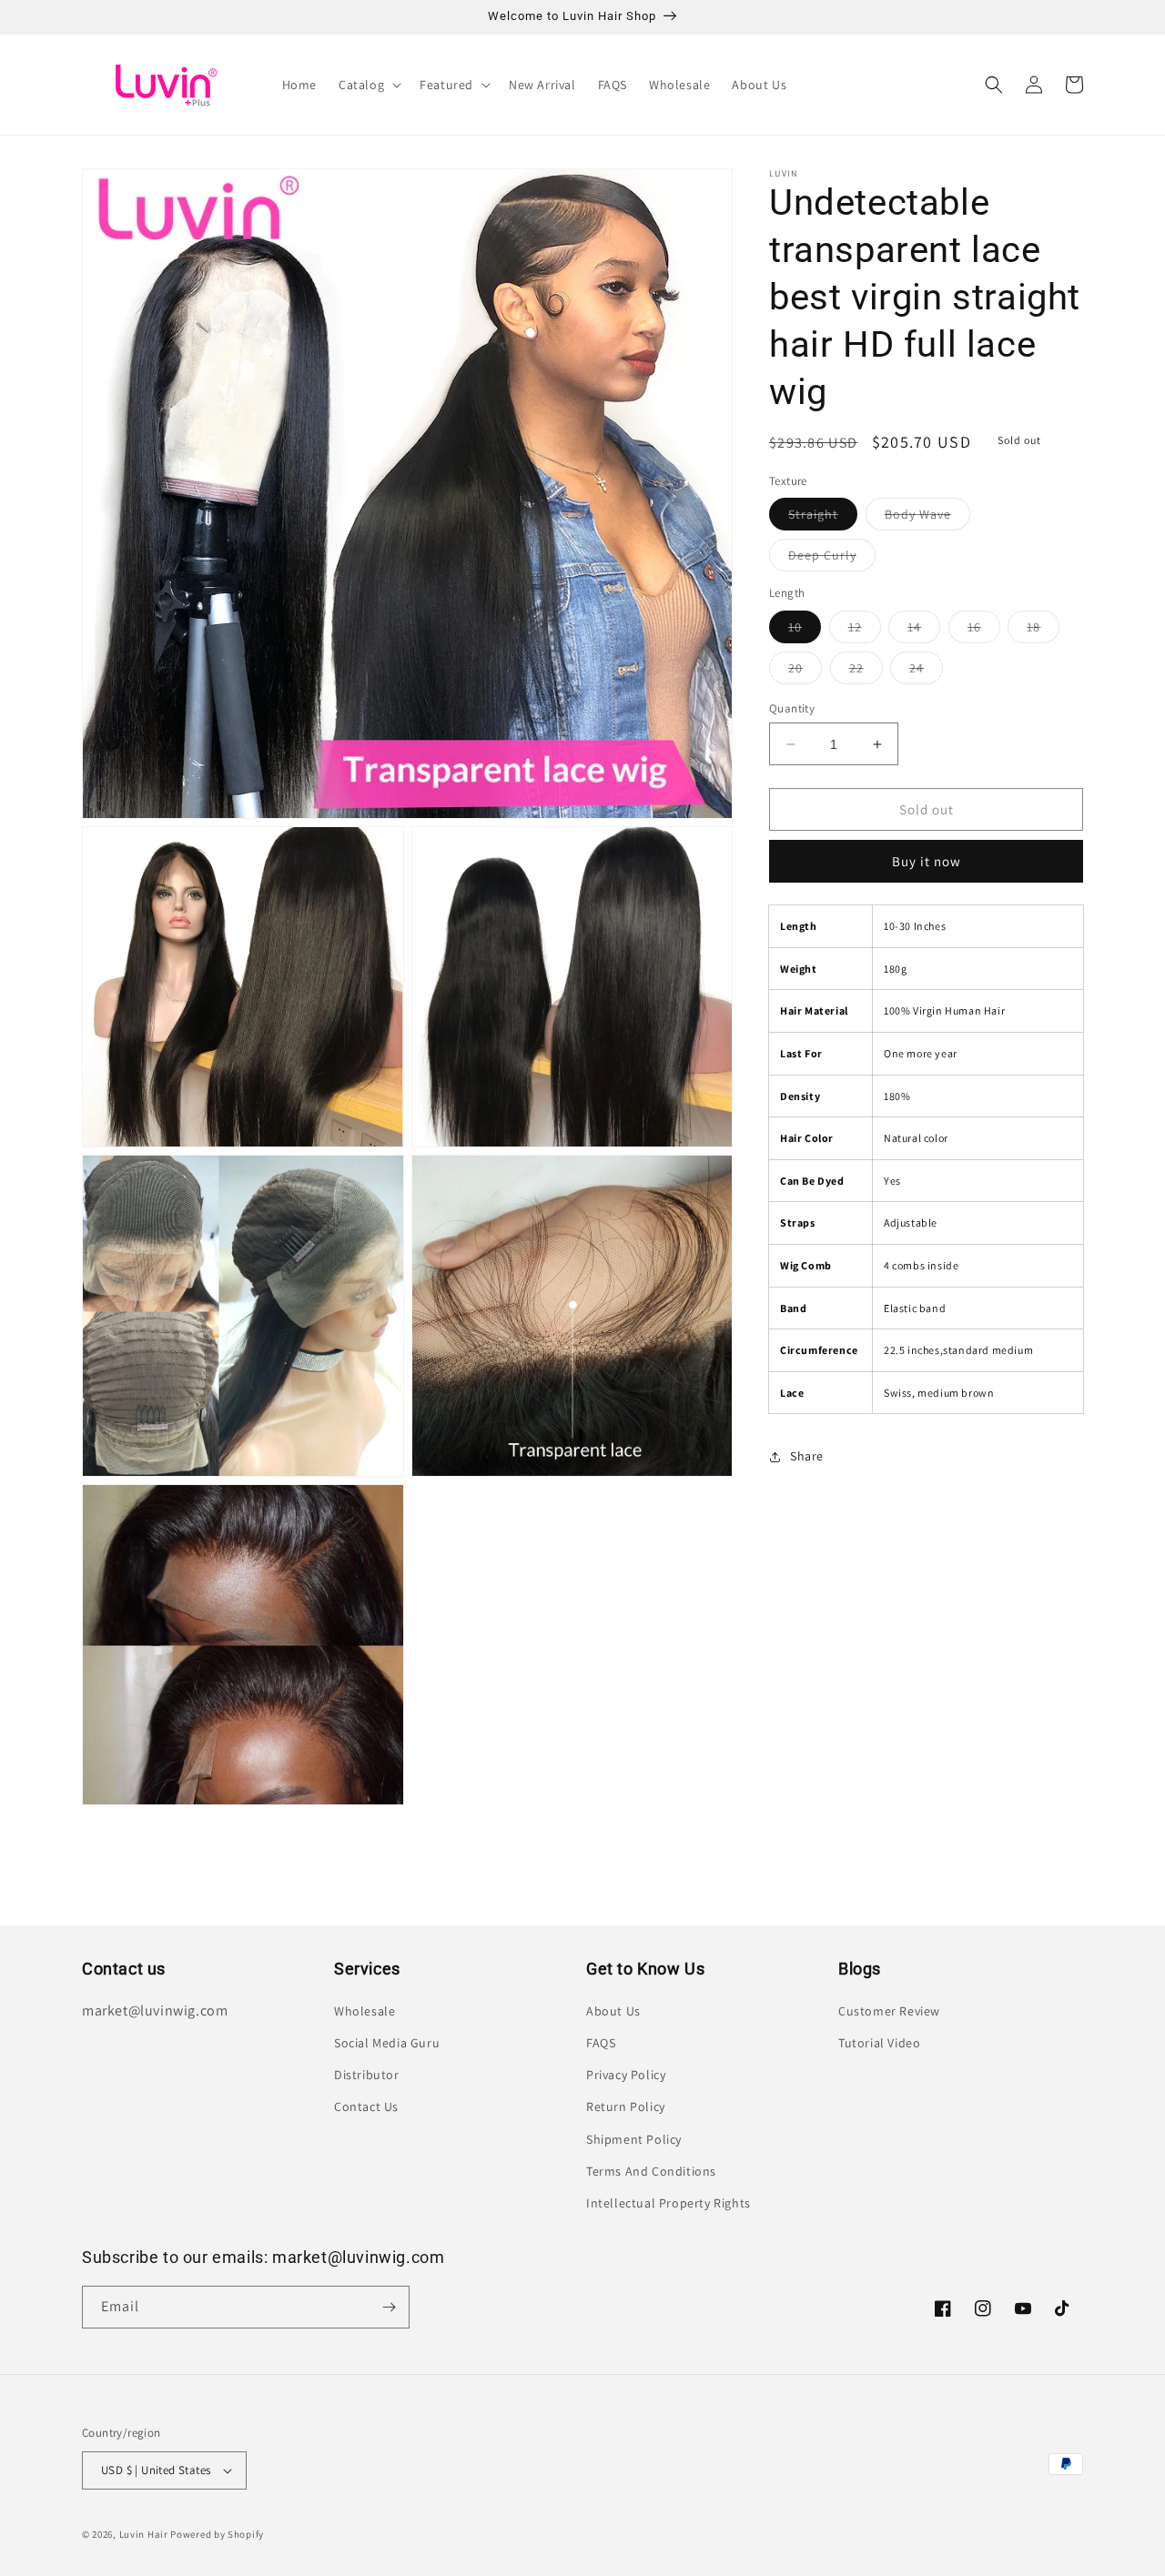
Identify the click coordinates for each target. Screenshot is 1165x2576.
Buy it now (927, 861)
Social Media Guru (387, 2043)
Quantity (792, 708)
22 (866, 672)
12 (865, 631)
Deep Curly (832, 559)
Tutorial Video (879, 2043)
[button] (368, 85)
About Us (613, 2011)
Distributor (367, 2075)
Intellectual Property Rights (669, 2203)
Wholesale (365, 2011)
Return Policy (626, 2106)
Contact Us (366, 2106)
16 (984, 631)
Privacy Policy (626, 2075)
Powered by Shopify (217, 2534)
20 (805, 672)
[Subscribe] (389, 2307)
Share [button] (807, 1456)
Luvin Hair (144, 2534)
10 (805, 631)
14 (924, 631)
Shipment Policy (634, 2139)
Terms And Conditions (651, 2171)
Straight (823, 518)
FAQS (601, 2043)
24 (926, 672)
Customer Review (889, 2011)
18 (1043, 631)
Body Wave (927, 518)
